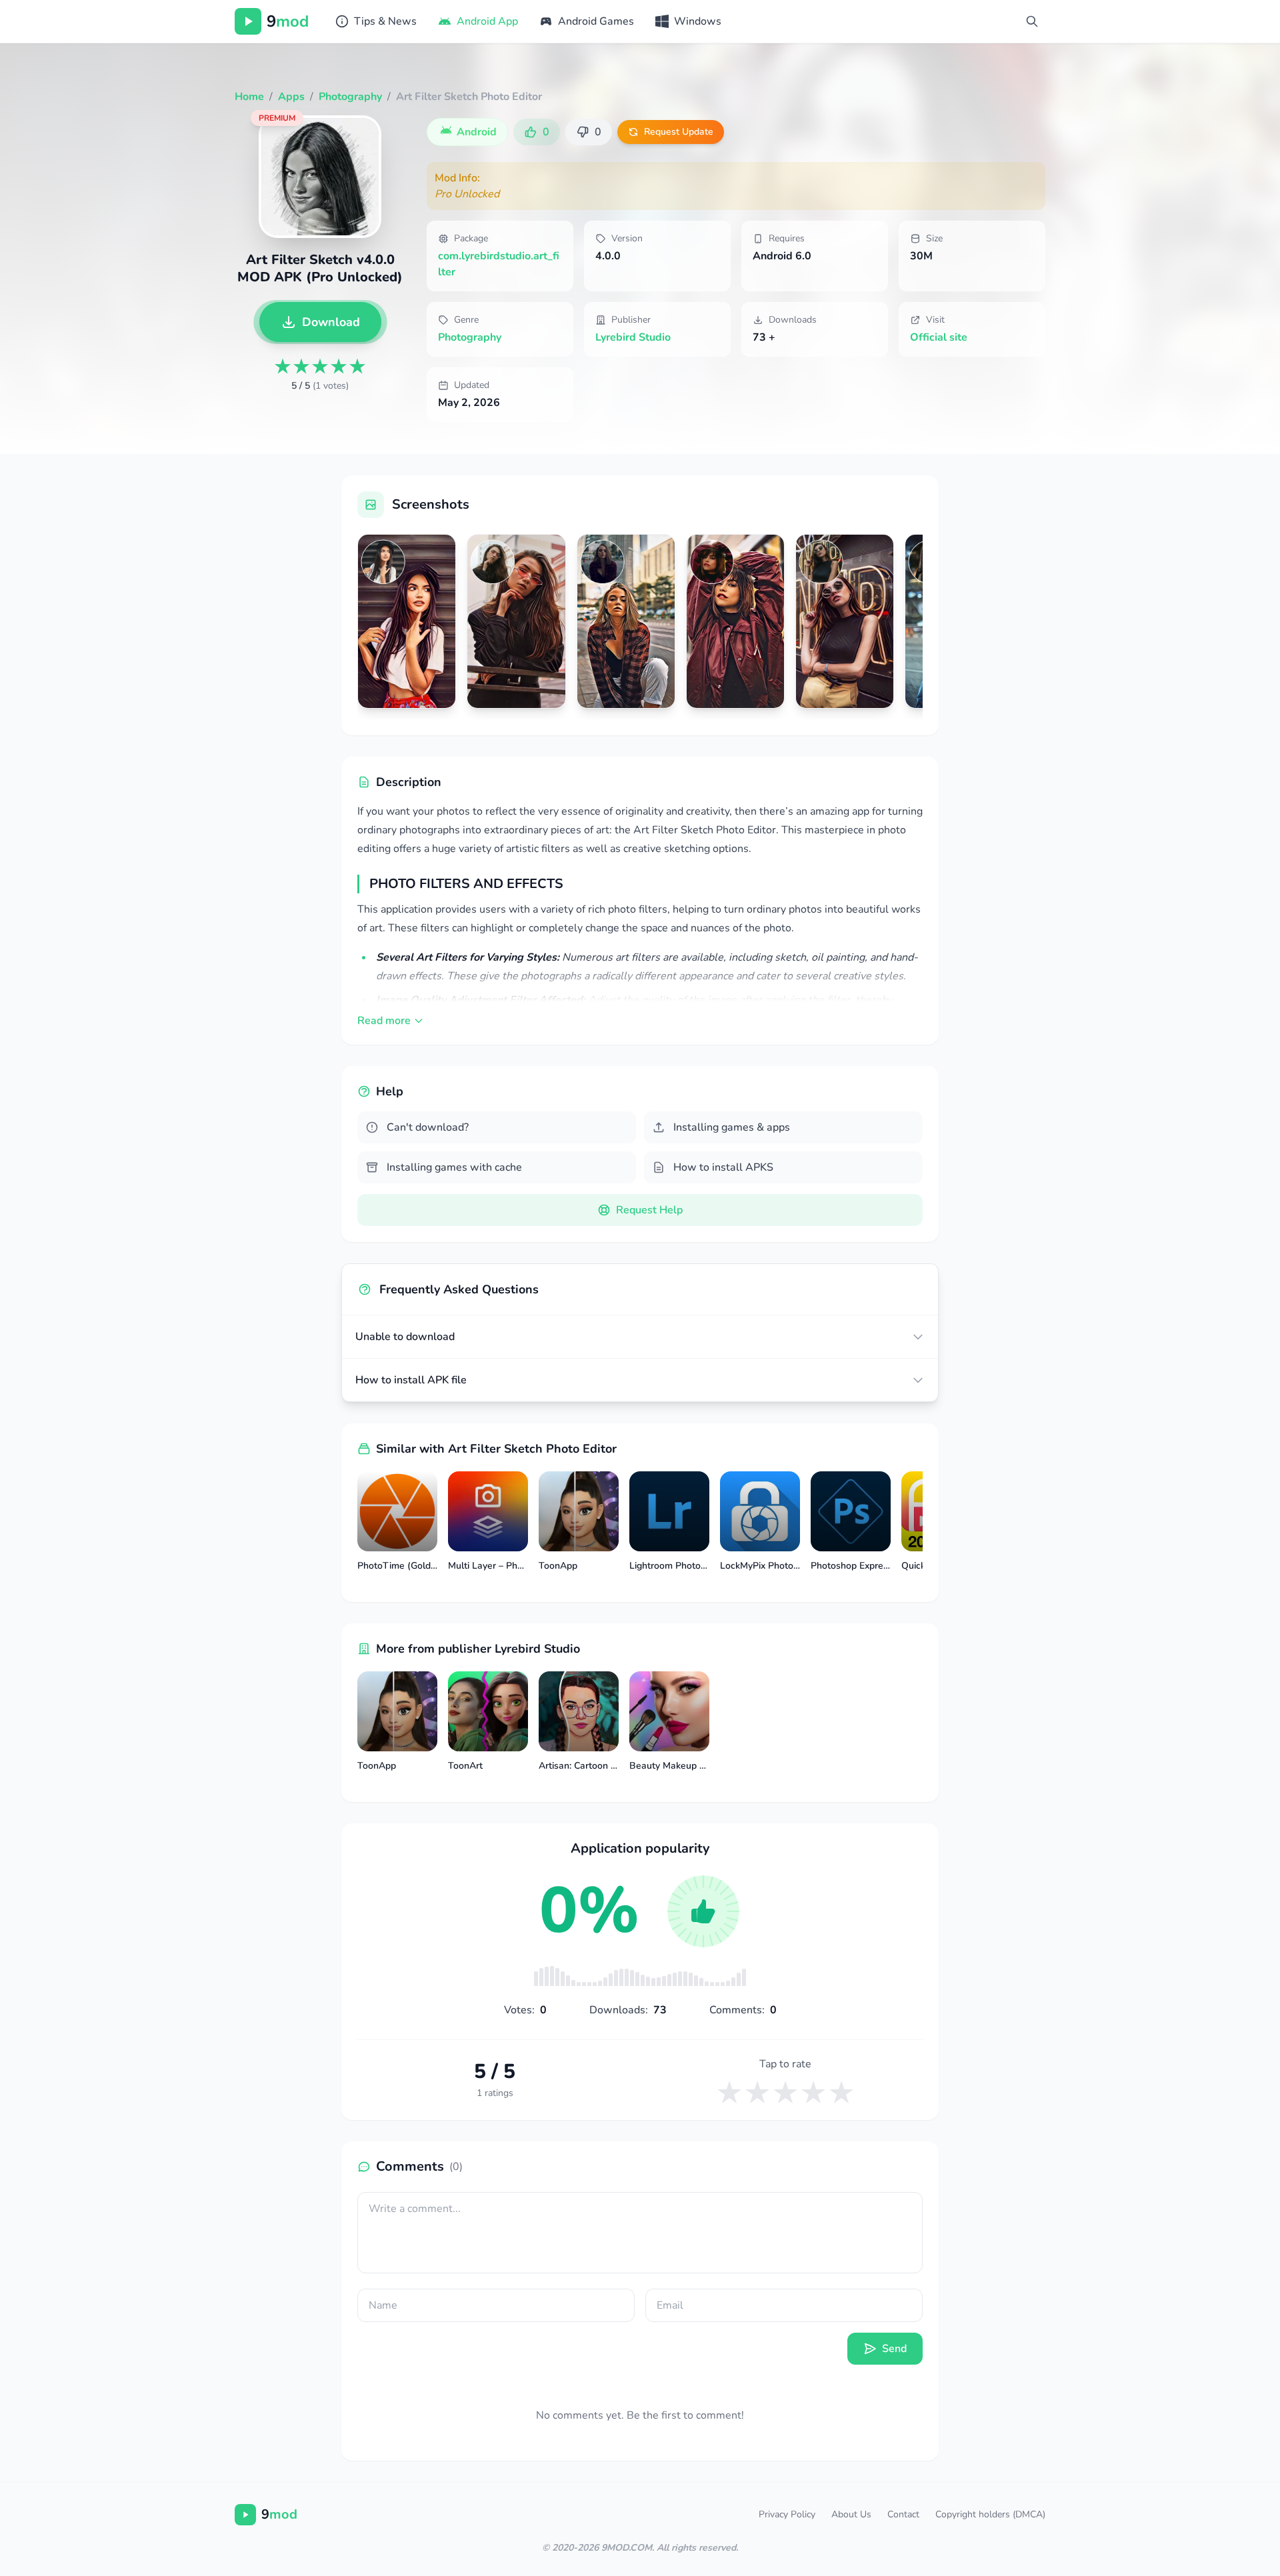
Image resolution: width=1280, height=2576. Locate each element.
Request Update (679, 132)
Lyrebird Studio (633, 337)
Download (331, 322)
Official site (939, 337)
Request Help (649, 1210)
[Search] (1032, 21)
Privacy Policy (787, 2514)
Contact (903, 2514)
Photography (470, 337)
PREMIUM (277, 118)
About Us (851, 2514)
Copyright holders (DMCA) (990, 2514)
